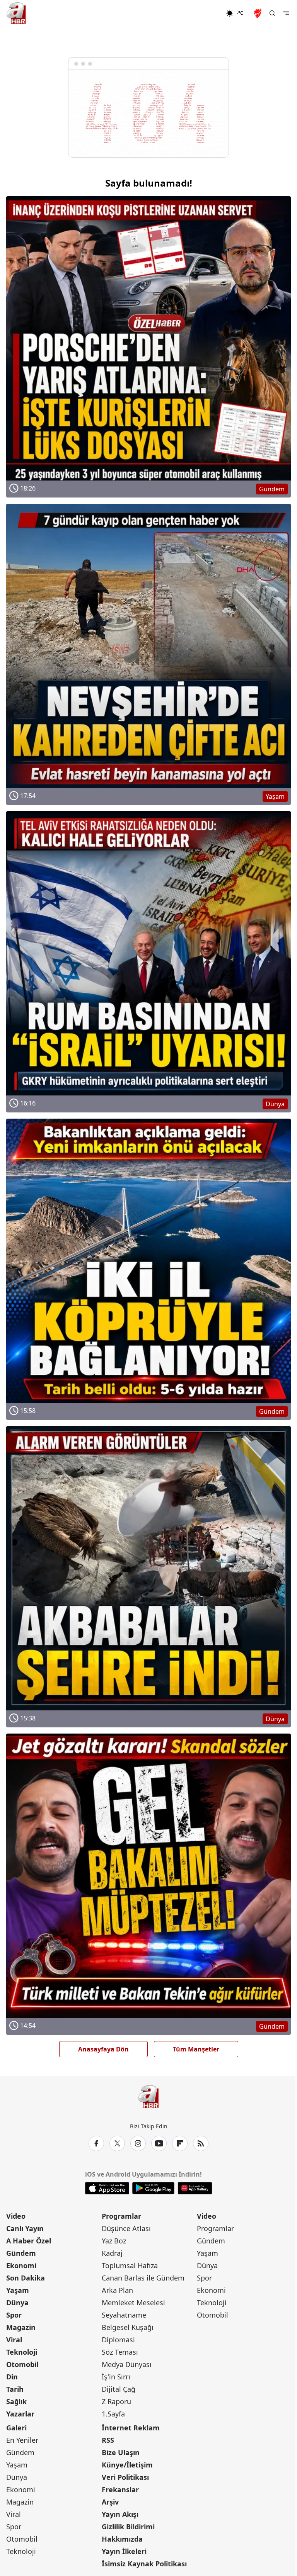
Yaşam (18, 2290)
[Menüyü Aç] (286, 13)
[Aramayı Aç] (272, 13)
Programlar (121, 2216)
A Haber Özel (29, 2241)
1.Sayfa (113, 2414)
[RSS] (201, 2143)
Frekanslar (120, 2489)
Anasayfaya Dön (103, 2049)
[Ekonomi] (201, 13)
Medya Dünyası (127, 2364)
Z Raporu (116, 2401)
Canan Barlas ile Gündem (143, 2278)
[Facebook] (96, 2143)
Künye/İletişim (127, 2465)
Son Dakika (26, 2278)
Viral (14, 2340)
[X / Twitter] (117, 2143)
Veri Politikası (125, 2477)
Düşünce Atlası (126, 2228)
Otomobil (22, 2364)
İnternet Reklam (131, 2428)
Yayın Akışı (120, 2514)
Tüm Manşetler (196, 2049)
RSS (108, 2440)
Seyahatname (124, 2315)
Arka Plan (117, 2290)
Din (12, 2377)
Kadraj (112, 2253)
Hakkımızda (122, 2539)
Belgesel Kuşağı (128, 2327)
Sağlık (16, 2401)
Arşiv (110, 2502)
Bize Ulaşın (121, 2452)
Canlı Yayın (25, 2228)
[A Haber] (16, 13)
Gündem (21, 2253)
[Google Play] (153, 2188)
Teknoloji (22, 2352)
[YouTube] (159, 2143)
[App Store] (107, 2188)
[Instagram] (138, 2143)
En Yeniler (22, 2440)
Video (16, 2216)
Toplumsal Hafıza (130, 2265)
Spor (14, 2315)
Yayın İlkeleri (124, 2551)
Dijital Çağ (119, 2389)
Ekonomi (21, 2265)
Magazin (21, 2327)
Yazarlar (20, 2414)
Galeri (16, 2428)
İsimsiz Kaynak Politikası (144, 2564)
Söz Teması (120, 2352)
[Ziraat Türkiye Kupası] (258, 13)
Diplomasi (118, 2340)
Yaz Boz (114, 2241)
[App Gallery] (195, 2188)
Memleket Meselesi (133, 2303)
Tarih (15, 2389)
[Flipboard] (180, 2143)
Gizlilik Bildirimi (128, 2527)
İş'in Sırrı (116, 2377)
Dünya (17, 2303)
